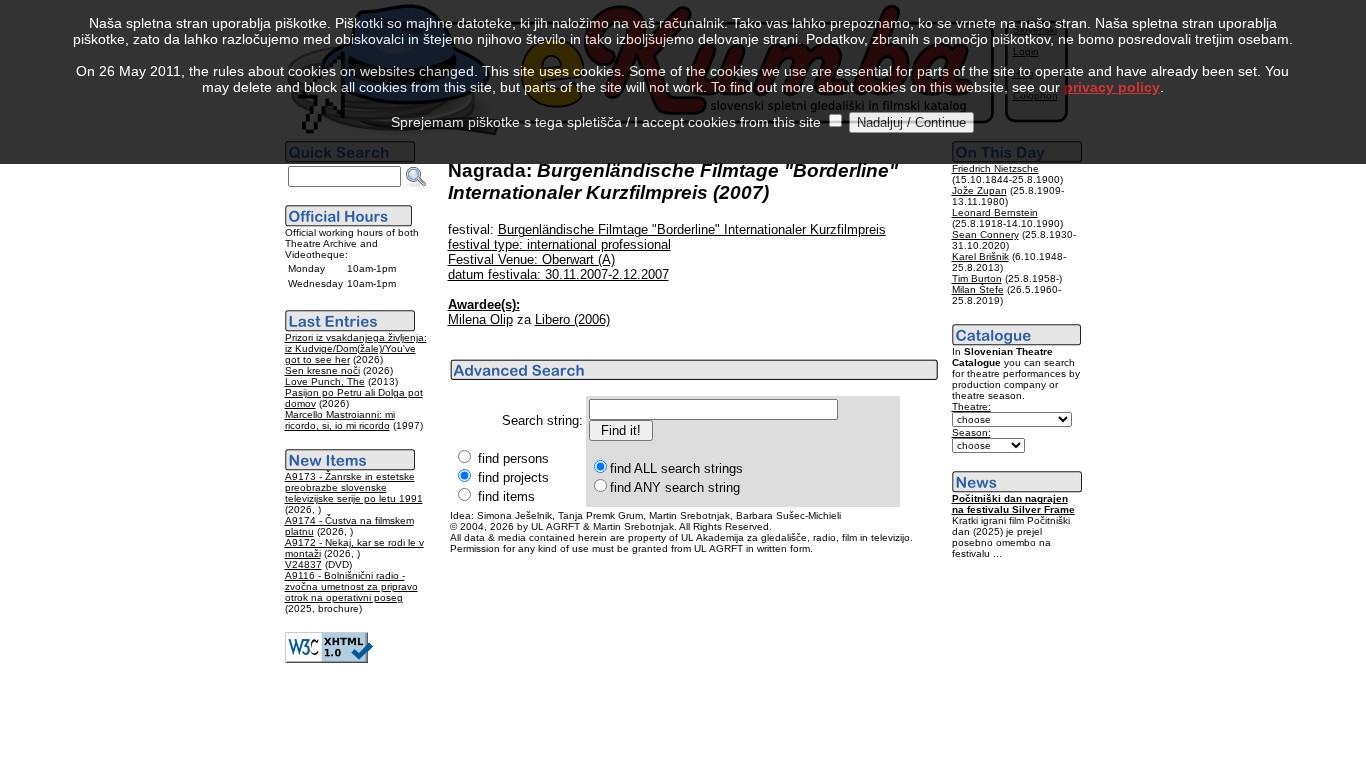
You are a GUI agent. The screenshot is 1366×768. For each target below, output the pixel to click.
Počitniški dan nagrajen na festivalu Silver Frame (1013, 504)
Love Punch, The (325, 381)
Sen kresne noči (322, 370)
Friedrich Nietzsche (995, 168)
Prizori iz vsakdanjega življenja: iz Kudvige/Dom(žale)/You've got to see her (356, 348)
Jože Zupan (979, 190)
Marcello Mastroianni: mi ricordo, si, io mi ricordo (340, 420)
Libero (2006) (572, 319)
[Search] (416, 177)
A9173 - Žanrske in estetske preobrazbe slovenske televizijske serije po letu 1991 (354, 487)
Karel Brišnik (980, 256)
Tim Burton (977, 278)
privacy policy (1112, 87)
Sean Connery (985, 234)
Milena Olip (480, 319)
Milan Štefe (978, 289)
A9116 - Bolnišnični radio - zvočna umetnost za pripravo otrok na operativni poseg (351, 586)
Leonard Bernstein (995, 212)
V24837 (303, 564)
